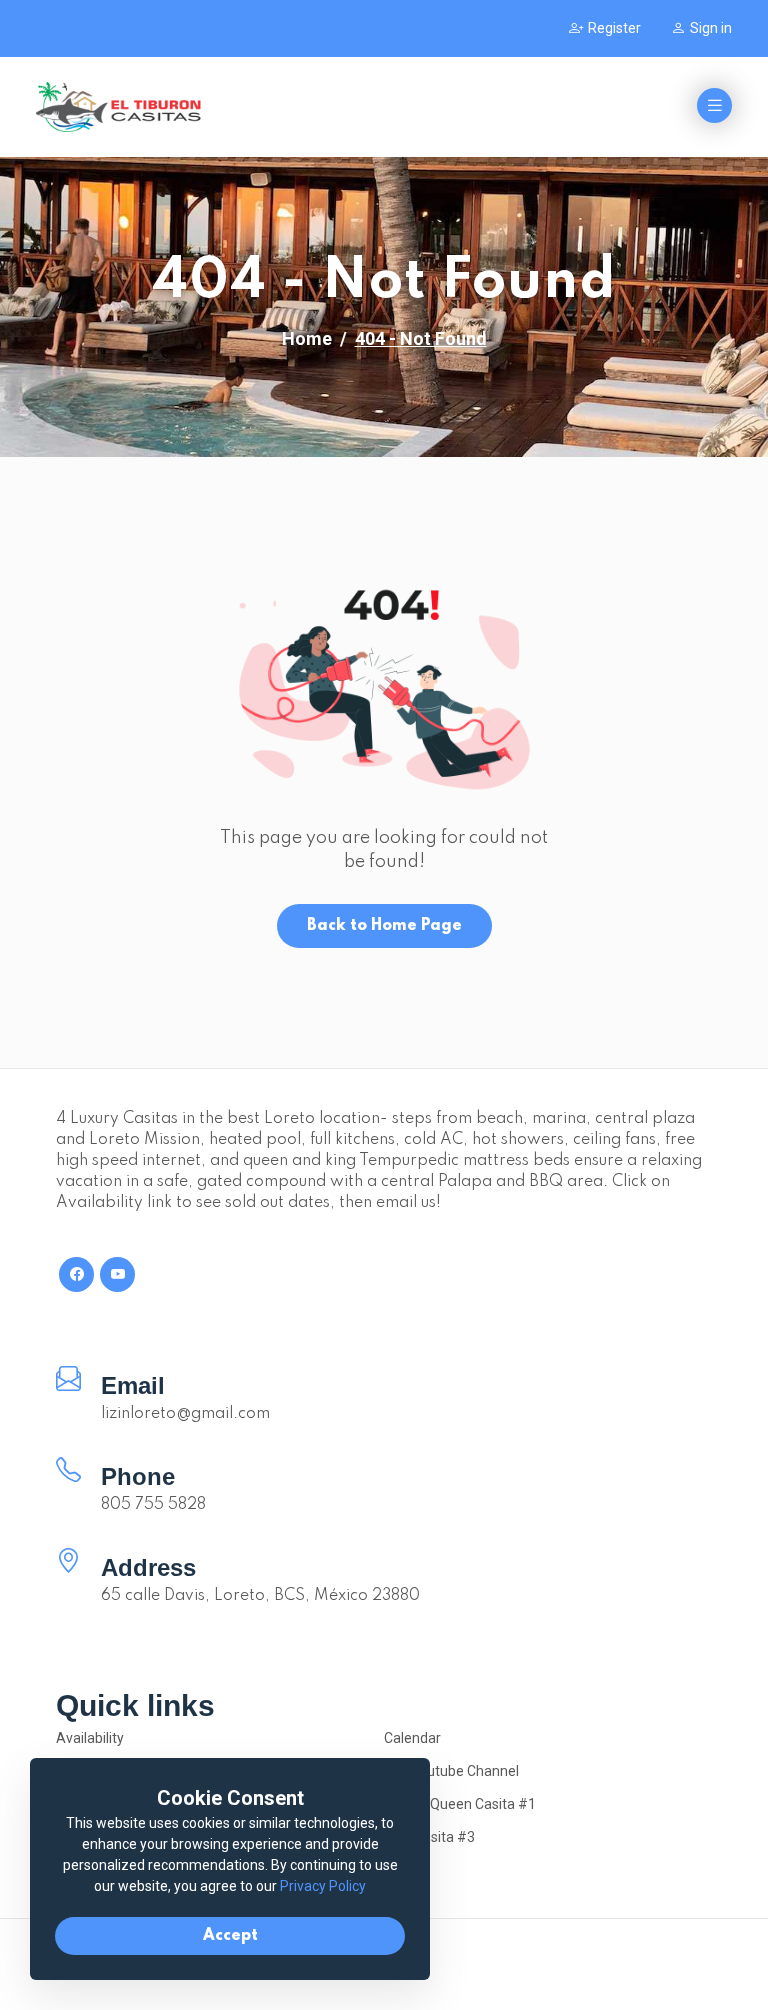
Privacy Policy (323, 1886)
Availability (90, 1738)
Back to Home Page (384, 926)
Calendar (412, 1738)
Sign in (711, 28)
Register (614, 28)
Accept (230, 1936)
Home (307, 338)
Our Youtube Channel (451, 1771)
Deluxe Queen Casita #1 (460, 1804)
